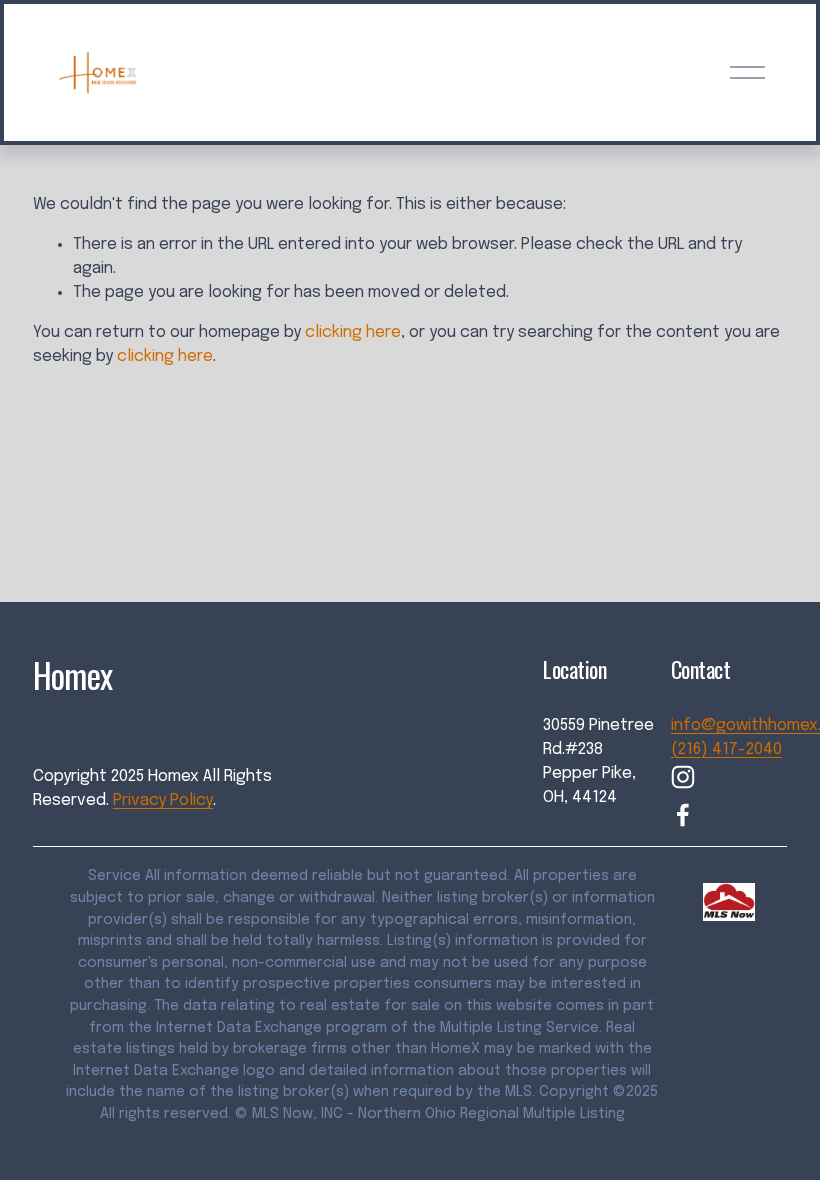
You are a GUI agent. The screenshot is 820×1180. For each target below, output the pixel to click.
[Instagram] (683, 777)
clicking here (353, 332)
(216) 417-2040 (726, 749)
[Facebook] (683, 815)
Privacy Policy (163, 800)
